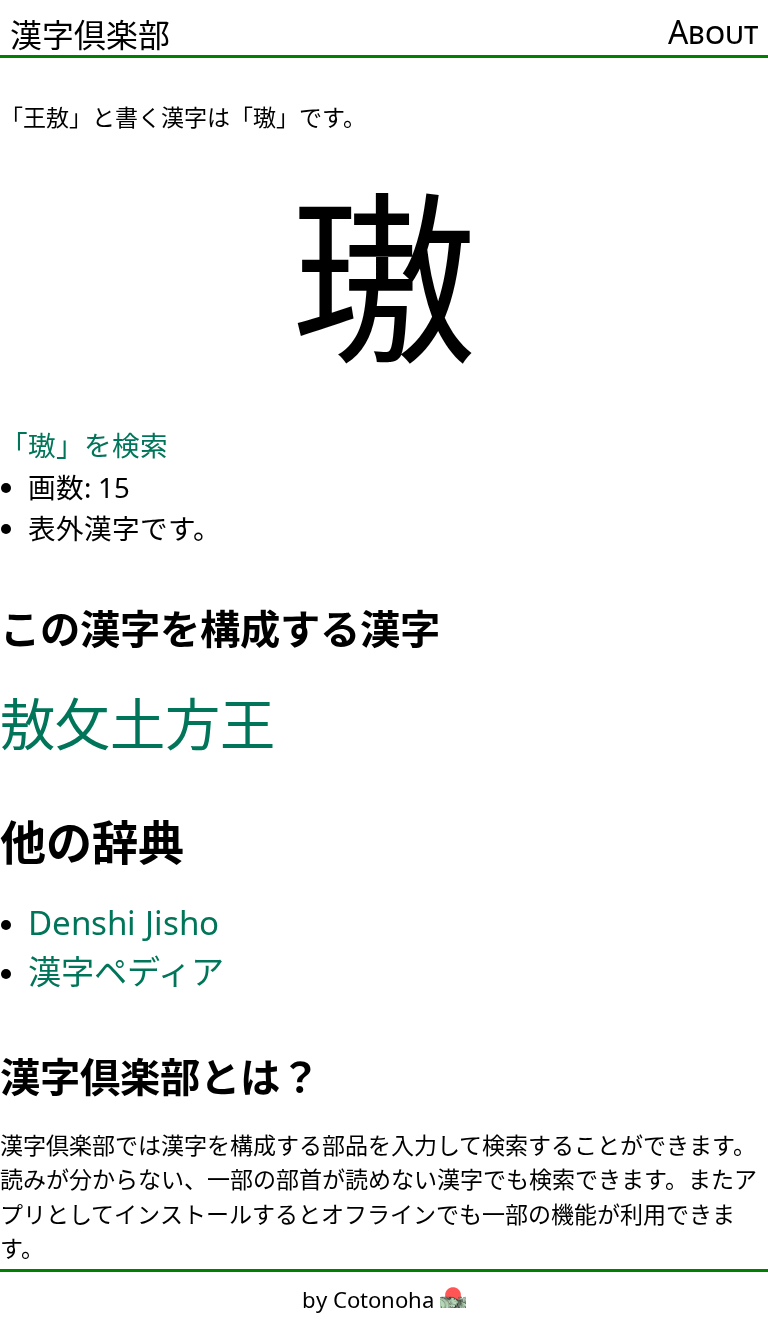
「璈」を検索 (84, 445)
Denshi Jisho (123, 922)
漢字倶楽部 (90, 34)
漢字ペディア (126, 971)
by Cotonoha (371, 1299)
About (713, 31)
